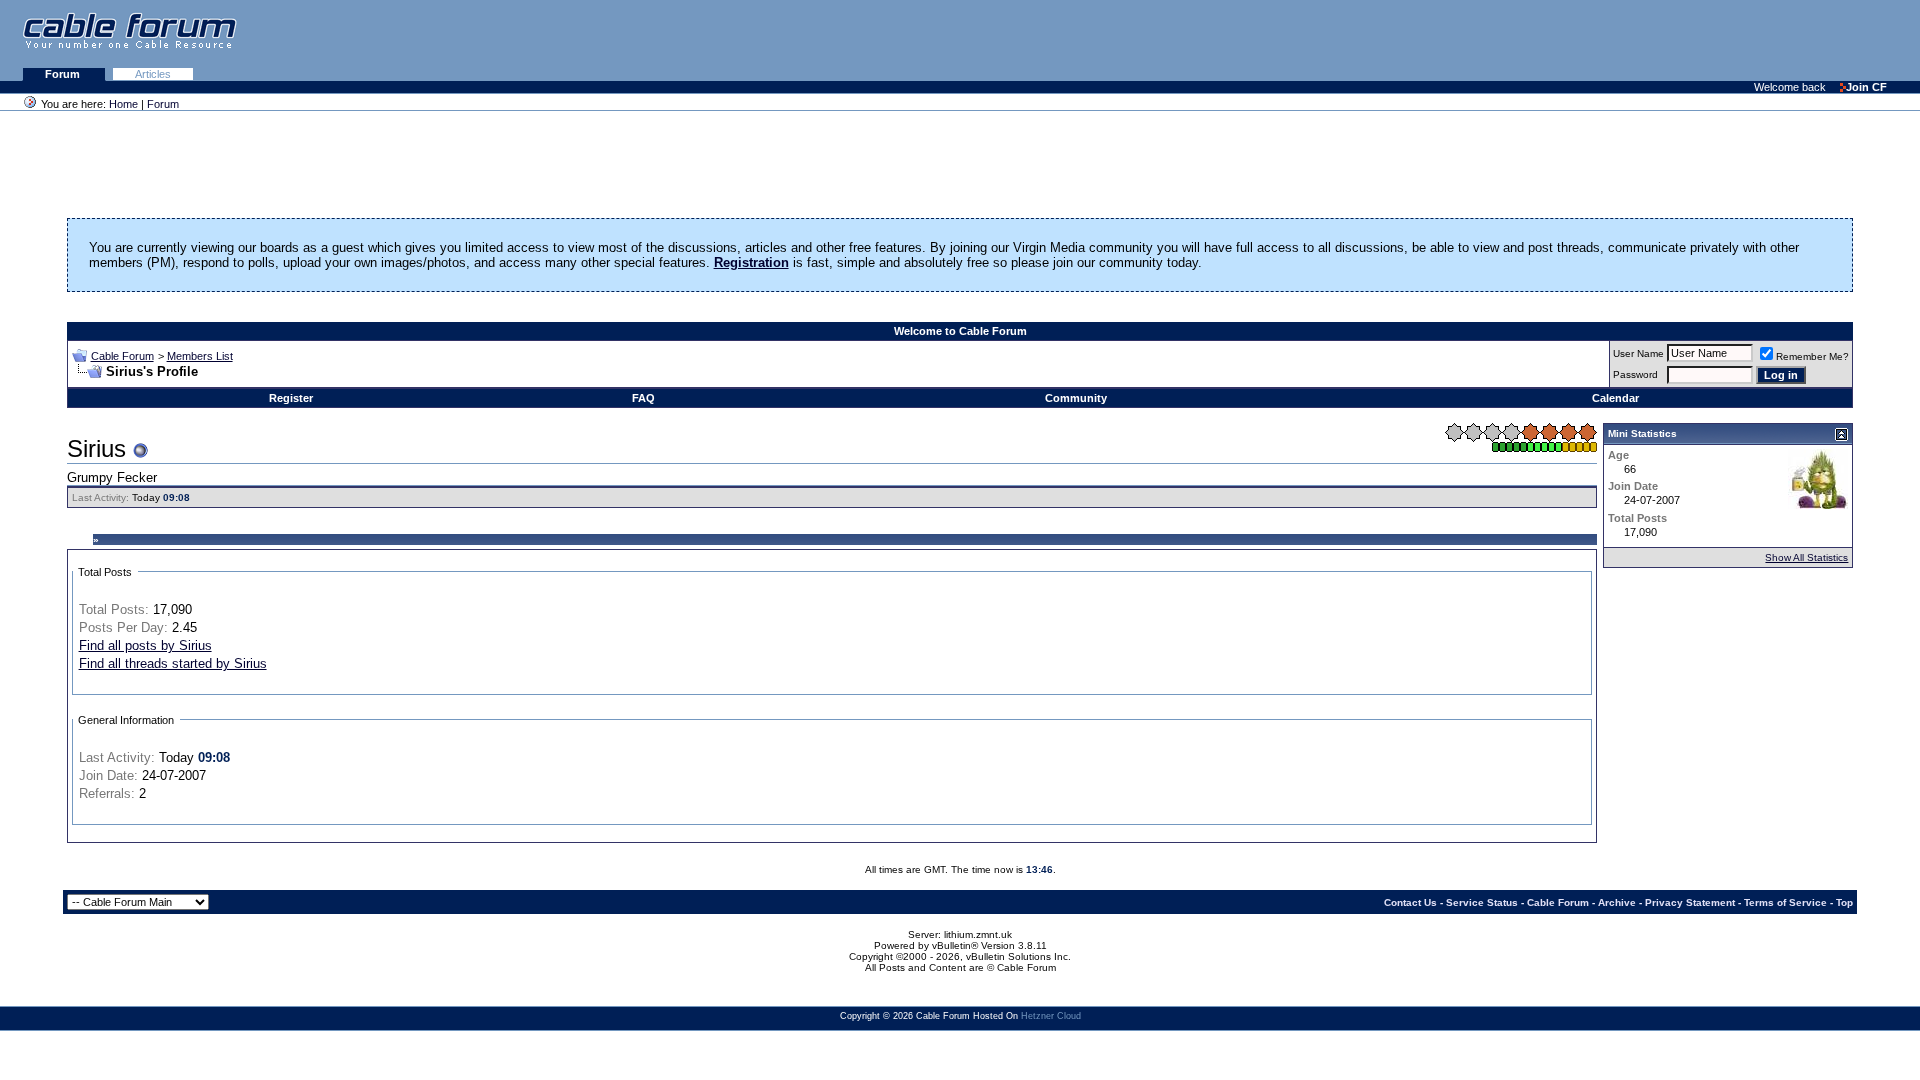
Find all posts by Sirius (145, 645)
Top (1844, 902)
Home (123, 104)
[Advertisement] (1676, 40)
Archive (1617, 902)
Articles (153, 74)
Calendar (1615, 398)
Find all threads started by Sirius (173, 663)
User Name (1638, 353)
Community (1076, 398)
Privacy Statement (1690, 902)
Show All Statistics (1806, 557)
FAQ (643, 398)
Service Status (1482, 902)
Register (291, 398)
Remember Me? (1812, 356)
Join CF (1866, 87)
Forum (64, 74)
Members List (200, 356)
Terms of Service (1785, 902)
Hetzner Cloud (1051, 1016)
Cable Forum (122, 356)
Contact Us (1410, 902)
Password (1635, 374)
